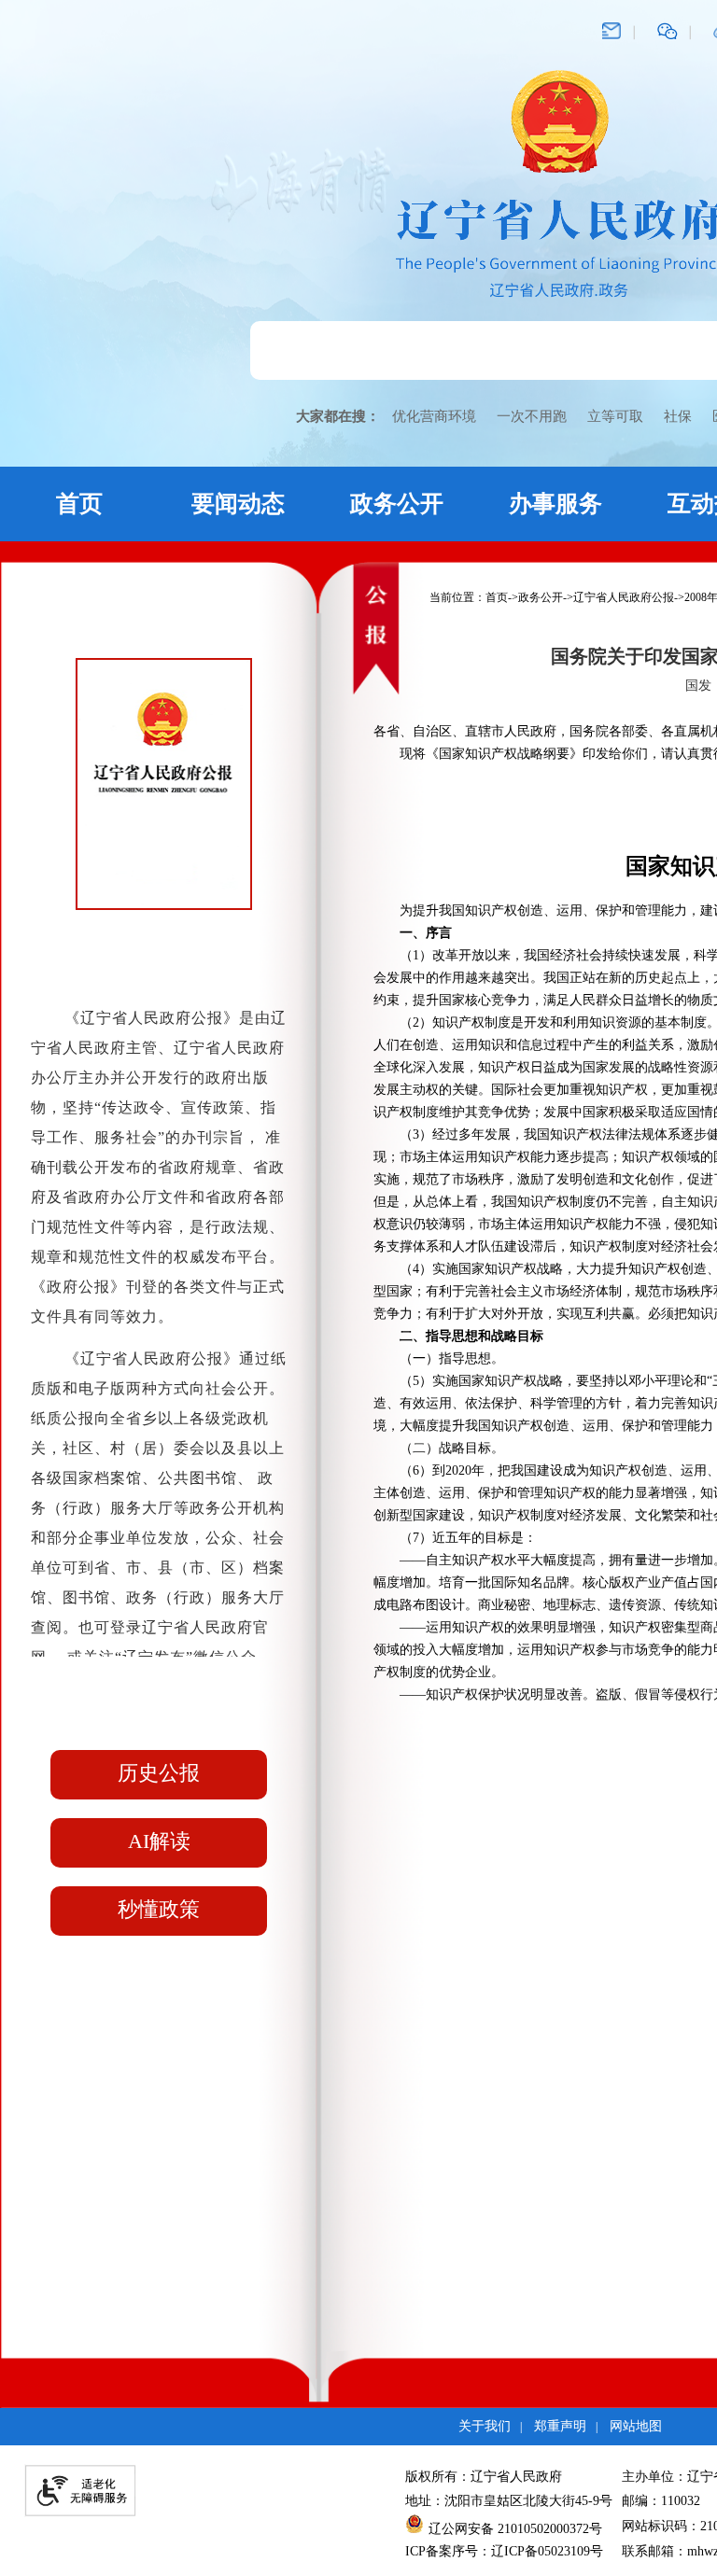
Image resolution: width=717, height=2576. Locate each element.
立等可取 (615, 416)
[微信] (668, 30)
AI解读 (159, 1841)
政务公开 (397, 504)
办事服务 (555, 504)
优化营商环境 (434, 416)
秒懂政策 (159, 1909)
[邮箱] (612, 30)
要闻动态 (238, 504)
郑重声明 (560, 2426)
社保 (678, 416)
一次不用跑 (532, 416)
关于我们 (485, 2426)
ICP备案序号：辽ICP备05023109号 (504, 2551)
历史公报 (159, 1773)
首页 (79, 504)
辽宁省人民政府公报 (624, 597)
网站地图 (636, 2426)
